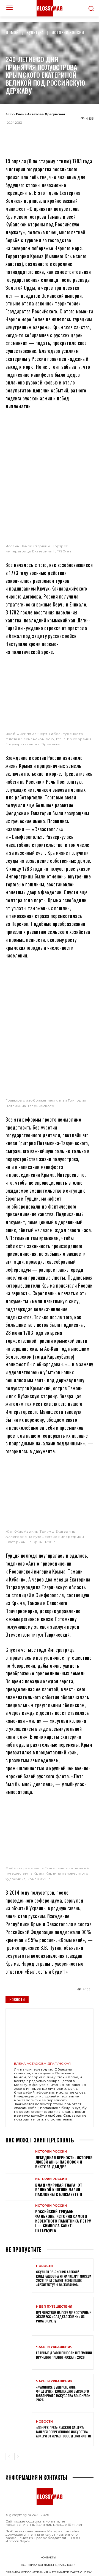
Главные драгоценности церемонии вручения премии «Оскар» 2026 (64, 2355)
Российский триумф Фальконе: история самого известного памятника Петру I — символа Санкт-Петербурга (63, 2221)
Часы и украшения (54, 2347)
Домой (12, 32)
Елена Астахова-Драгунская (41, 114)
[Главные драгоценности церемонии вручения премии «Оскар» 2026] (19, 2352)
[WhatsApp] (40, 135)
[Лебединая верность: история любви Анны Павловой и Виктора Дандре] (19, 2160)
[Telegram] (22, 135)
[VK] (59, 135)
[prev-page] (9, 2457)
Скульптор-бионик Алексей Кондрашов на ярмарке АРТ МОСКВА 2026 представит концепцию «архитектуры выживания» (64, 2278)
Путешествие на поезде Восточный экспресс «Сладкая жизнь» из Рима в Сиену (64, 2317)
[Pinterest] (77, 135)
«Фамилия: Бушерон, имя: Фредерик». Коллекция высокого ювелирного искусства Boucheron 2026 (63, 2394)
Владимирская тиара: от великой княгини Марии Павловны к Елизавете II (59, 2189)
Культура (35, 32)
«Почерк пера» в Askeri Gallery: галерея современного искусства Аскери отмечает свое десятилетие (64, 2432)
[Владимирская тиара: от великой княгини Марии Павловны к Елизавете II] (19, 2187)
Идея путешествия (54, 2307)
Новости (17, 1999)
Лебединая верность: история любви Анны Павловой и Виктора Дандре (64, 2162)
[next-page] (18, 2457)
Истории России (68, 32)
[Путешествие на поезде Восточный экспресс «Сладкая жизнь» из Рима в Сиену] (19, 2314)
